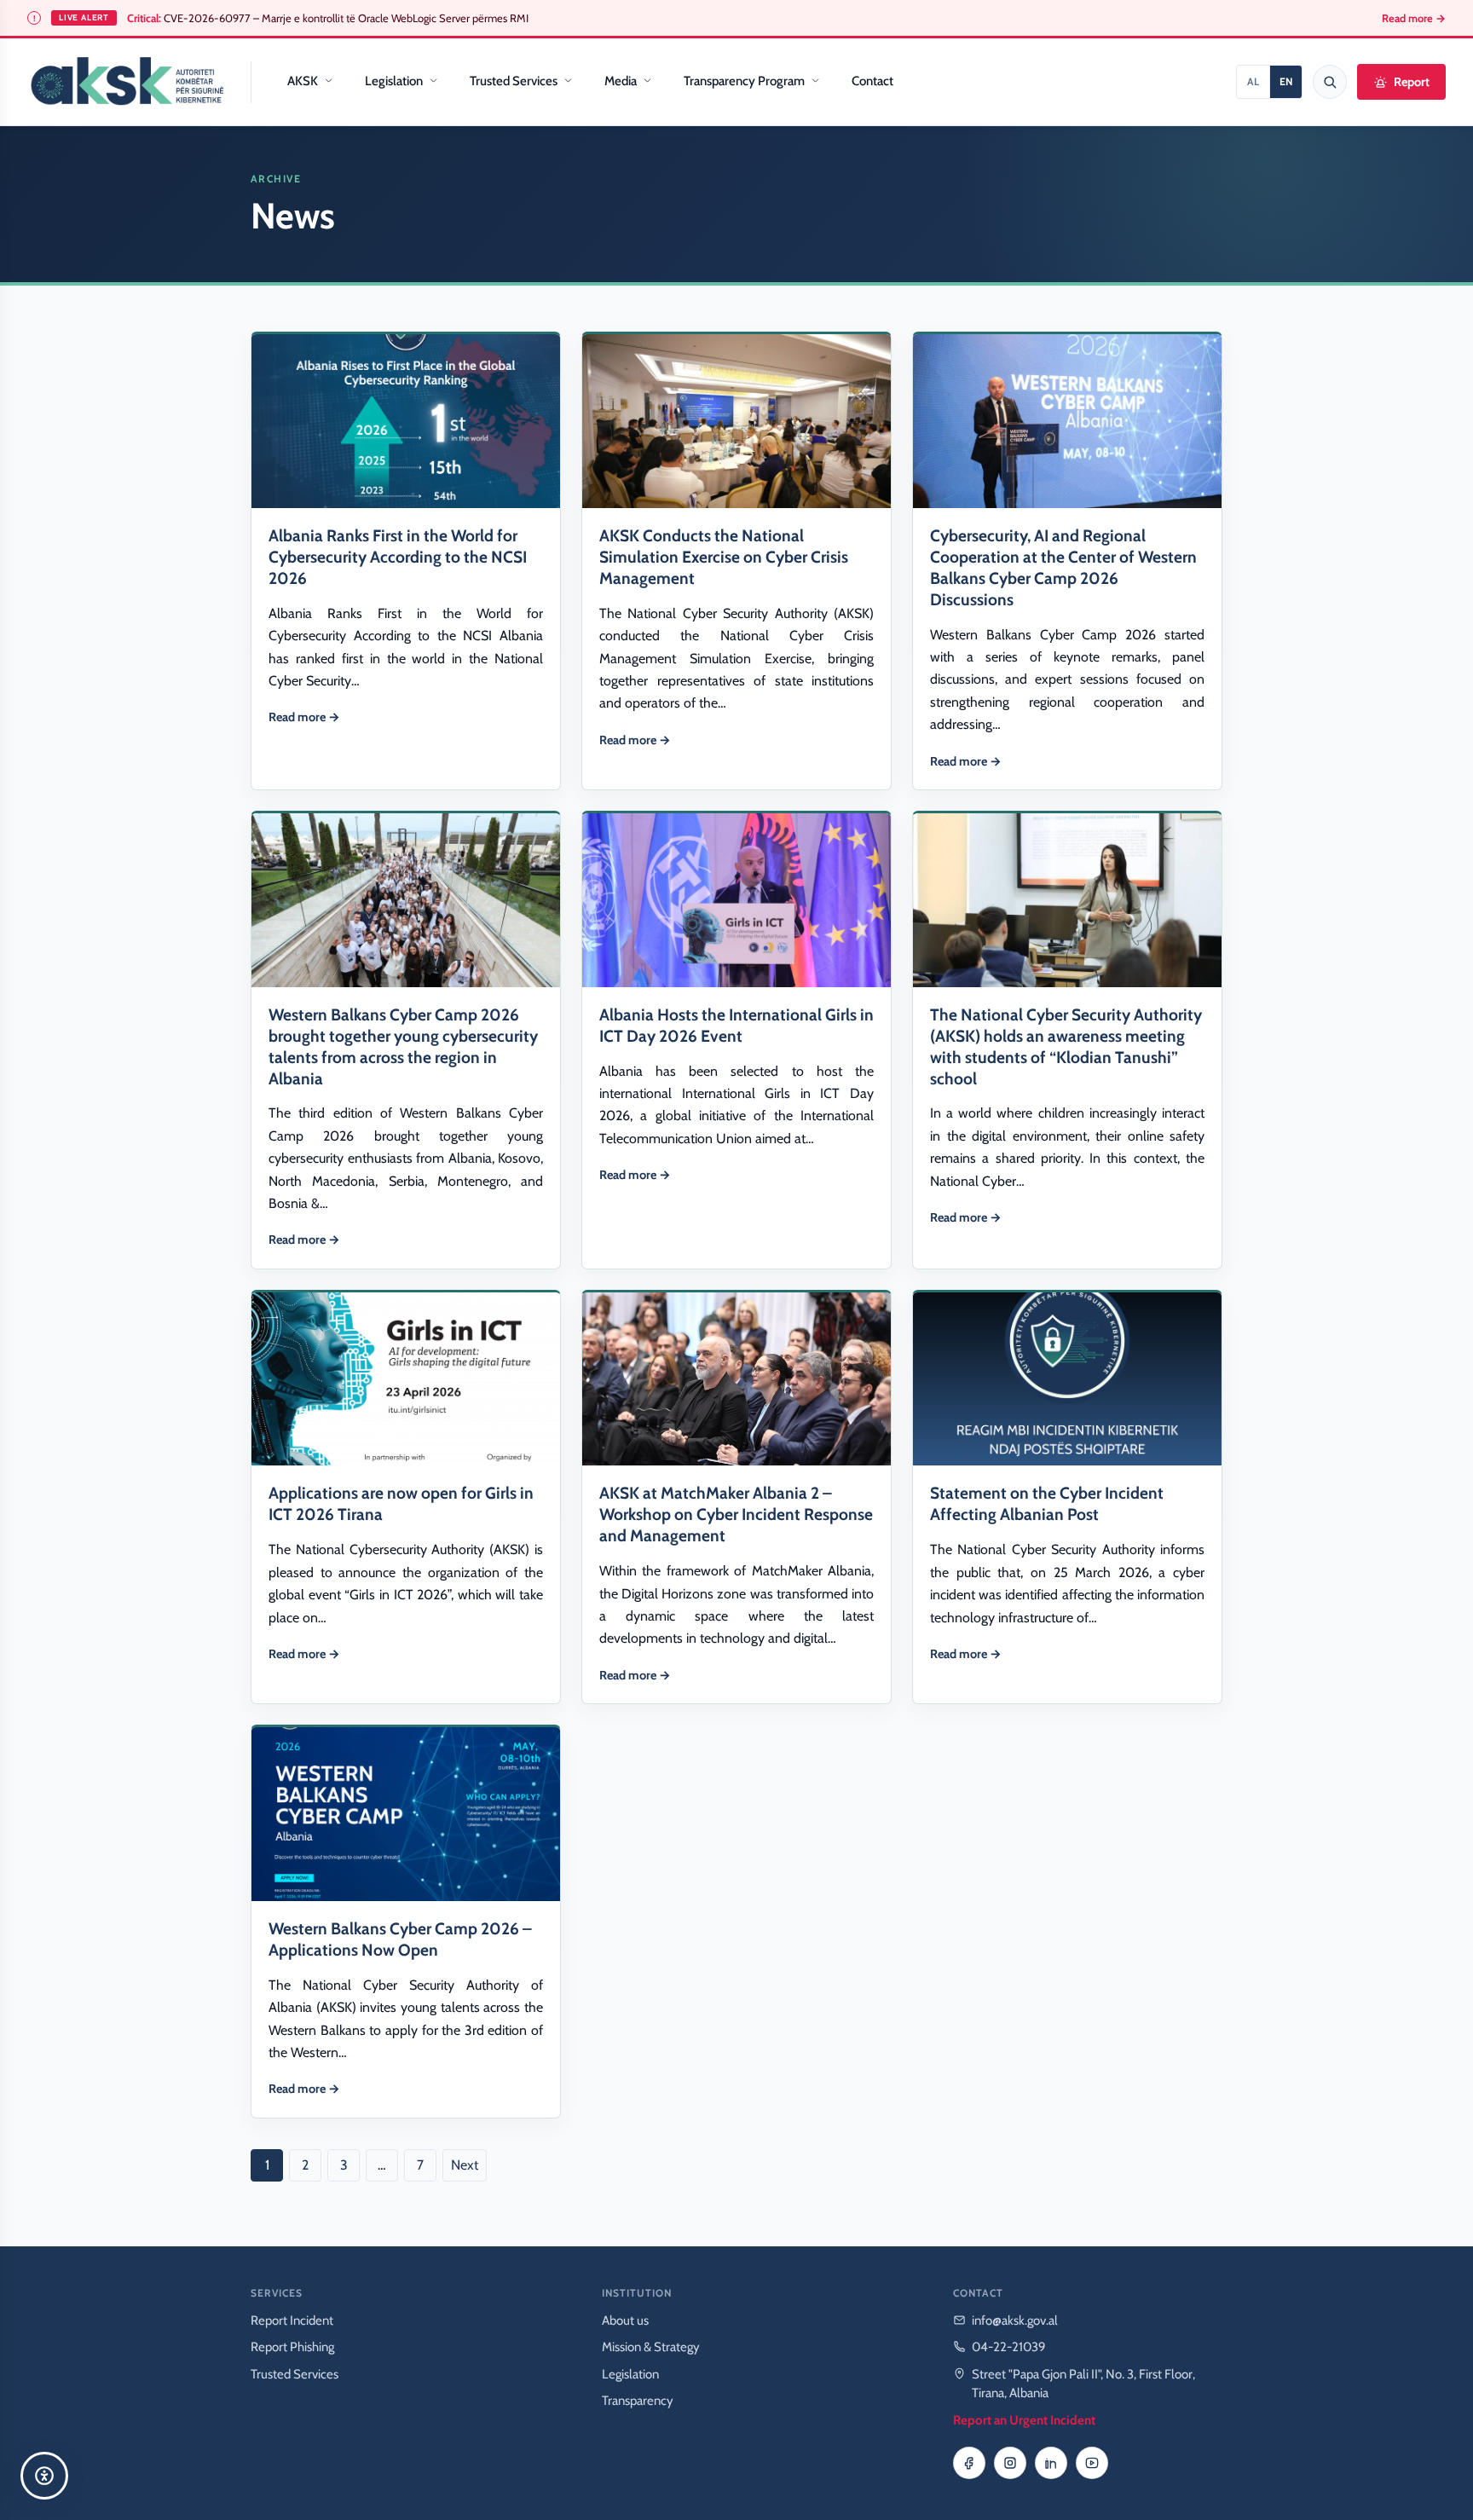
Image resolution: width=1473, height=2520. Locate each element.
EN (1286, 81)
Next (465, 2165)
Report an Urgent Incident (1024, 2420)
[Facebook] (969, 2463)
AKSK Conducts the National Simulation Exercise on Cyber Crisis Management (724, 557)
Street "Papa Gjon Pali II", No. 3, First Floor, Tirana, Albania (1083, 2384)
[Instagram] (1010, 2463)
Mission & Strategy (651, 2347)
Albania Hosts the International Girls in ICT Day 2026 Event (736, 1025)
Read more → (1414, 18)
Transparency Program (744, 81)
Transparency (638, 2401)
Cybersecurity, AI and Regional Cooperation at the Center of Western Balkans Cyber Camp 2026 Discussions (1063, 567)
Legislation (394, 81)
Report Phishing (292, 2347)
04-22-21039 (1009, 2347)
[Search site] (1330, 82)
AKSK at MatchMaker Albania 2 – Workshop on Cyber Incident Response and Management (736, 1514)
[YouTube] (1092, 2463)
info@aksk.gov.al (1015, 2321)
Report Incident (292, 2321)
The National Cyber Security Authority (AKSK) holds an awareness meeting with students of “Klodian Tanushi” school (1066, 1046)
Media (621, 81)
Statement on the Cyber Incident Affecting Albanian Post (1047, 1503)
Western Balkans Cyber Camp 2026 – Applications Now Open (400, 1939)
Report (1412, 82)
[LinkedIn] (1051, 2463)
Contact (872, 81)
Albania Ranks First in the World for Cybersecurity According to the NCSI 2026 (398, 557)
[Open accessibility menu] (44, 2476)
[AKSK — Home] (127, 82)
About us (625, 2321)
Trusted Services (514, 81)
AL (1253, 81)
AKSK (303, 81)
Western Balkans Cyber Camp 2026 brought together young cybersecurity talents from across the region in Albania (403, 1046)
